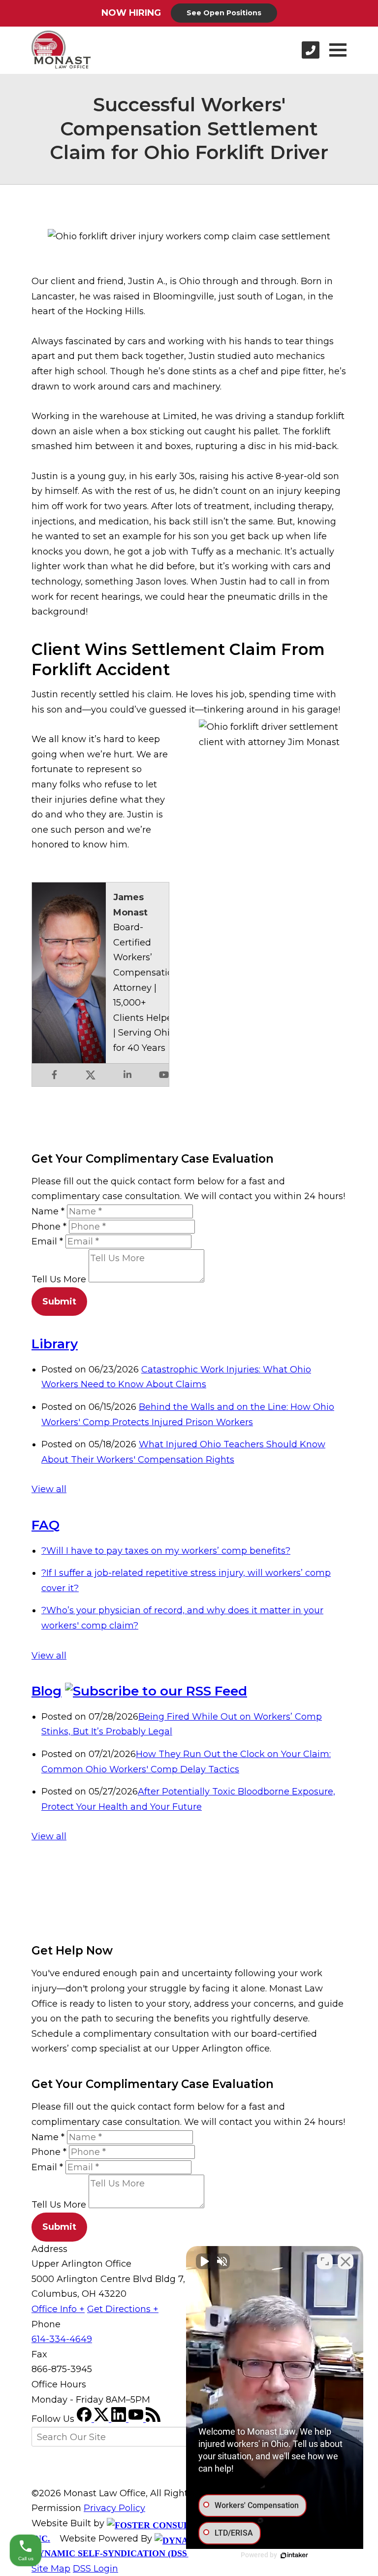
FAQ (46, 1525)
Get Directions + (123, 2309)
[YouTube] (137, 2419)
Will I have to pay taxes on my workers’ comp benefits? (166, 1551)
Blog (47, 1691)
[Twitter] (103, 2419)
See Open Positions (224, 13)
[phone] (311, 50)
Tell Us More (59, 1279)
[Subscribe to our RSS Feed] (156, 1691)
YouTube (164, 1075)
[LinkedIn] (120, 2419)
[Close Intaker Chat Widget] (346, 2261)
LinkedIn (127, 1075)
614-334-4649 (62, 2339)
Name (48, 1211)
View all (49, 1489)
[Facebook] (85, 2419)
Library (55, 1344)
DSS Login (95, 2569)
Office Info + (58, 2309)
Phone (49, 1227)
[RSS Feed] (153, 2419)
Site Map (51, 2569)
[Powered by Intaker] (294, 2555)
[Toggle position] (325, 2261)
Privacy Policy (114, 2508)
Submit (59, 1302)
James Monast (130, 905)
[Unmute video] (204, 2261)
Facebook (54, 1075)
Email (47, 1241)
